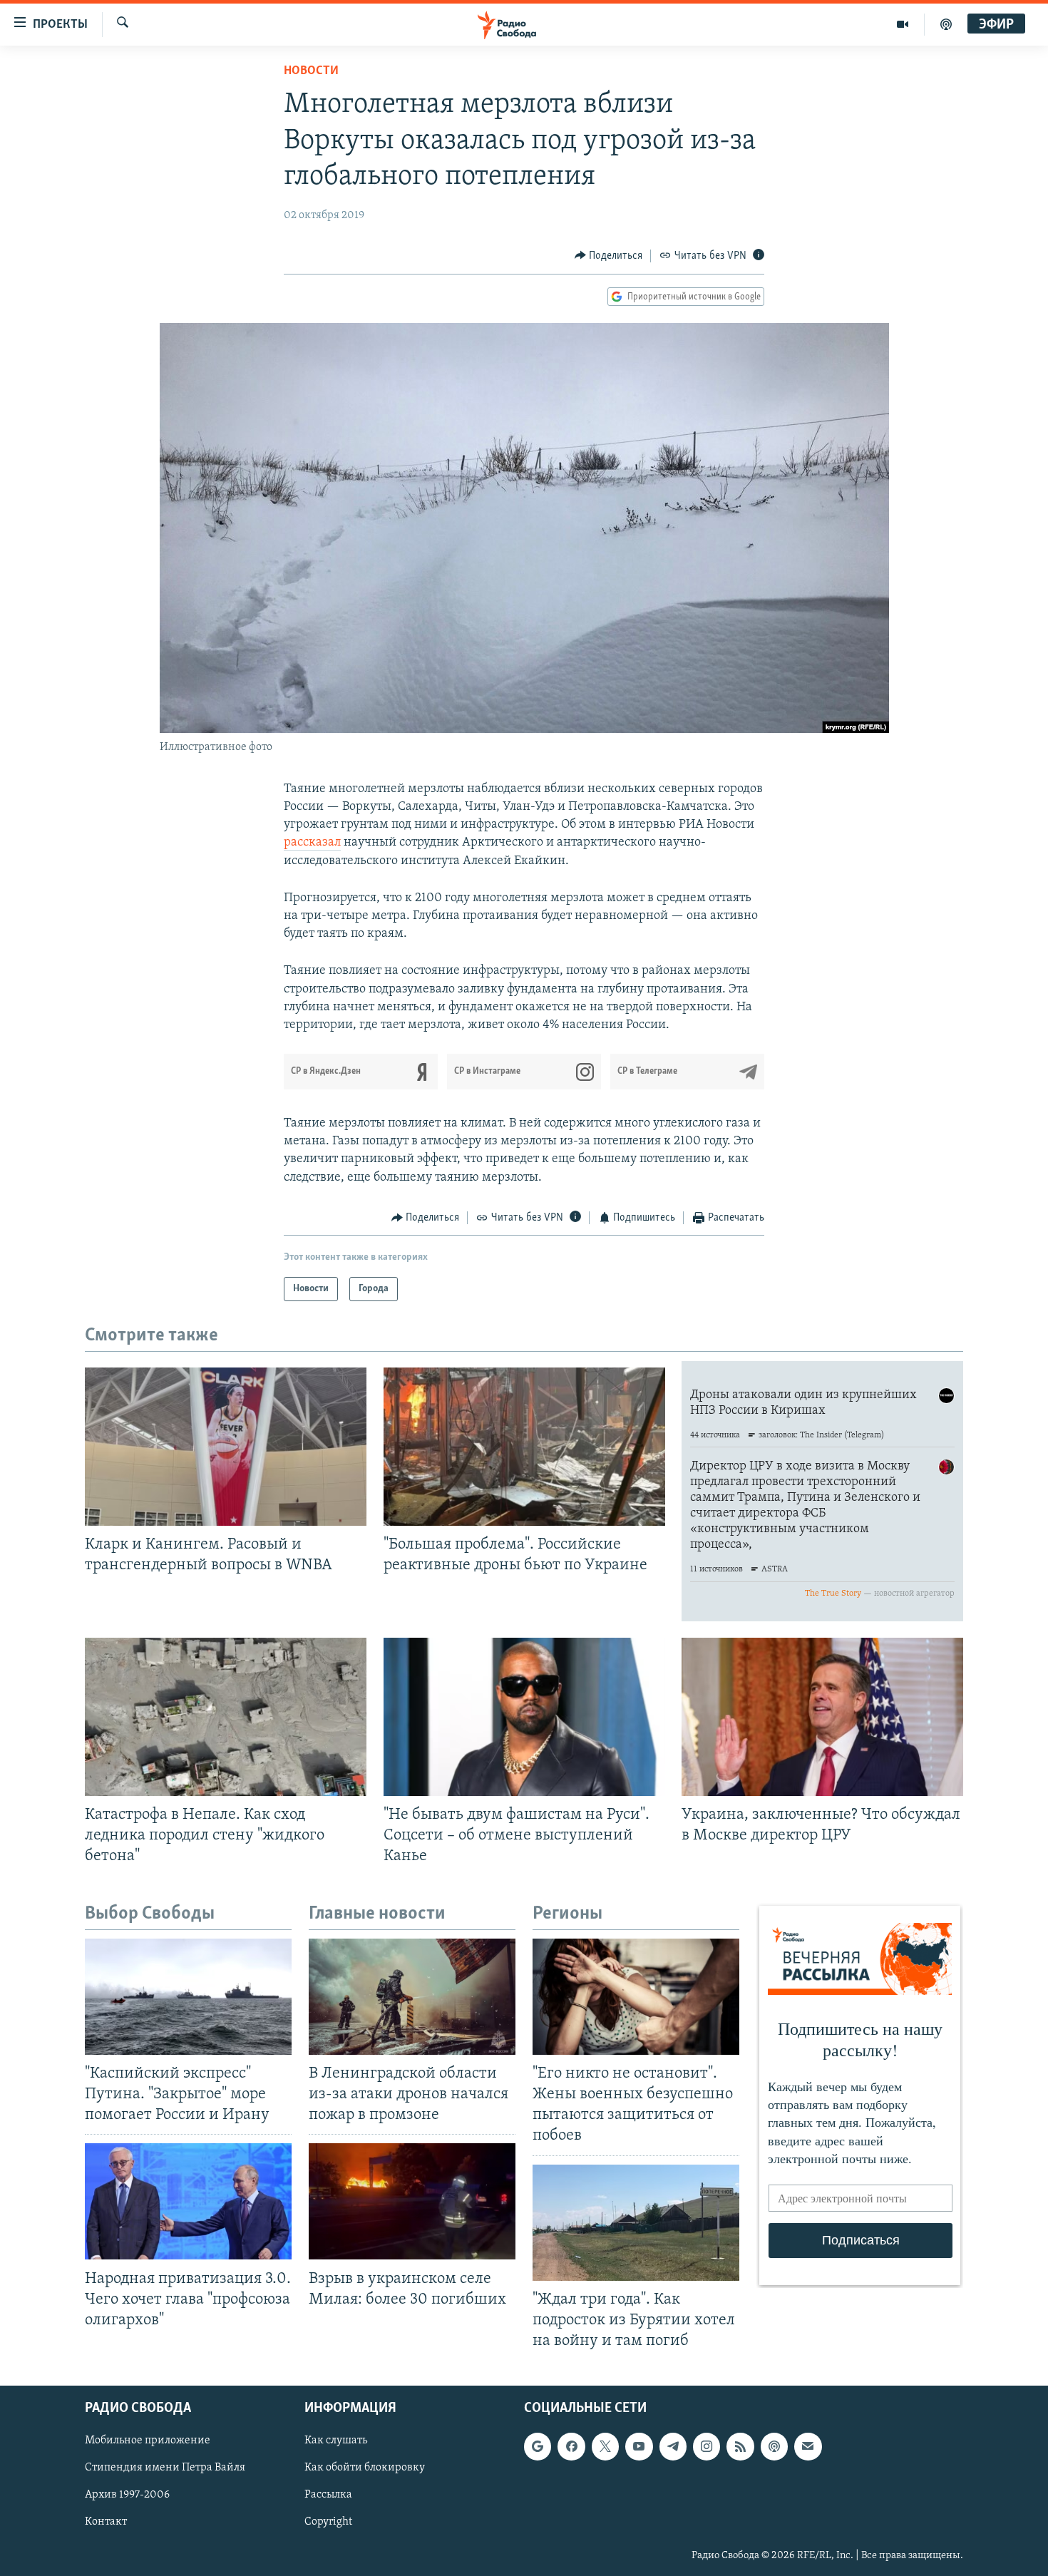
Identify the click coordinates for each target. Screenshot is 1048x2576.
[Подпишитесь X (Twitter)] (605, 2446)
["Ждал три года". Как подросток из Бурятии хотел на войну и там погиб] (636, 2223)
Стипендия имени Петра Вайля (165, 2468)
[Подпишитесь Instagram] (707, 2446)
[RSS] (740, 2446)
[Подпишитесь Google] (538, 2446)
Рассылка (328, 2495)
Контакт (106, 2523)
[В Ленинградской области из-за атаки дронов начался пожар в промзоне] (412, 1997)
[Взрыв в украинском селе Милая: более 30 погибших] (412, 2201)
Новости (311, 71)
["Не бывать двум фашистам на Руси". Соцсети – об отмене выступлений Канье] (524, 1717)
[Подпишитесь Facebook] (571, 2446)
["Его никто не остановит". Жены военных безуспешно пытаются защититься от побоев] (636, 1997)
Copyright (328, 2523)
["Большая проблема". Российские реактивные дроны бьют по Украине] (524, 1447)
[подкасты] (946, 24)
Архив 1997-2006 (127, 2495)
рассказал (312, 843)
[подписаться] (808, 2446)
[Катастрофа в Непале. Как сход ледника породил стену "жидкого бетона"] (226, 1717)
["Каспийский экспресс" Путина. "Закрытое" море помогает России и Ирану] (188, 1997)
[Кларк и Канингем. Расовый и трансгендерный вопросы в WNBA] (226, 1447)
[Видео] (903, 24)
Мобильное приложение (148, 2441)
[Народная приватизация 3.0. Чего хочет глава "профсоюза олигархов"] (188, 2201)
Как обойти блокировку (365, 2468)
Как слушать (336, 2441)
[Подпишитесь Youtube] (639, 2446)
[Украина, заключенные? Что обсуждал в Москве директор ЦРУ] (822, 1717)
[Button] (609, 256)
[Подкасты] (774, 2446)
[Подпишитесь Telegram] (673, 2446)
